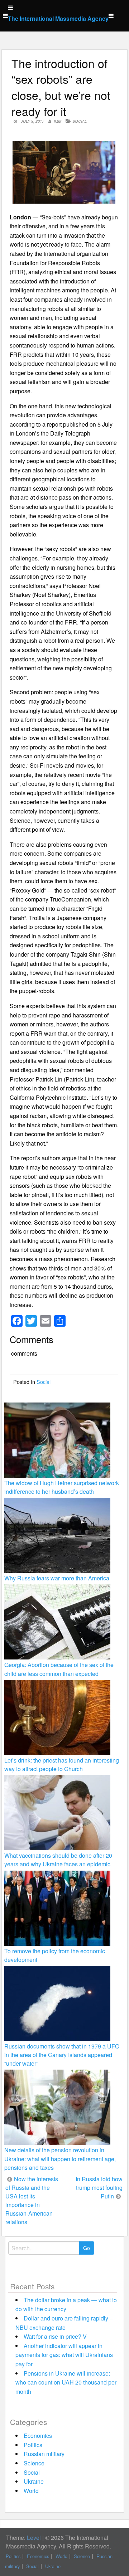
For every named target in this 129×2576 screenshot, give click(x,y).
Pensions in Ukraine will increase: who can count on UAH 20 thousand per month (66, 2382)
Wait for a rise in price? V (55, 2336)
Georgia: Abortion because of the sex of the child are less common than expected (59, 1669)
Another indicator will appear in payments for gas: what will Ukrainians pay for (64, 2355)
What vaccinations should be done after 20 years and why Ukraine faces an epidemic (58, 1860)
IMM (58, 121)
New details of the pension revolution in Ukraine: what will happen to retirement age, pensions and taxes (60, 2159)
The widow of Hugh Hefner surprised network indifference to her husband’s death (62, 1487)
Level (34, 2538)
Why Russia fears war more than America (57, 1578)
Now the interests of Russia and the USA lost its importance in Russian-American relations (32, 2200)
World (31, 2491)
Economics (38, 2436)
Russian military (44, 2454)
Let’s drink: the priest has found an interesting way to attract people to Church (62, 1765)
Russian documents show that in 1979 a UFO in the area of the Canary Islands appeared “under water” (62, 2055)
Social (80, 121)
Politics (33, 2445)
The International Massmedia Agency (58, 18)
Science (34, 2463)
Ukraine (34, 2481)
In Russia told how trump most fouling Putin (99, 2188)
